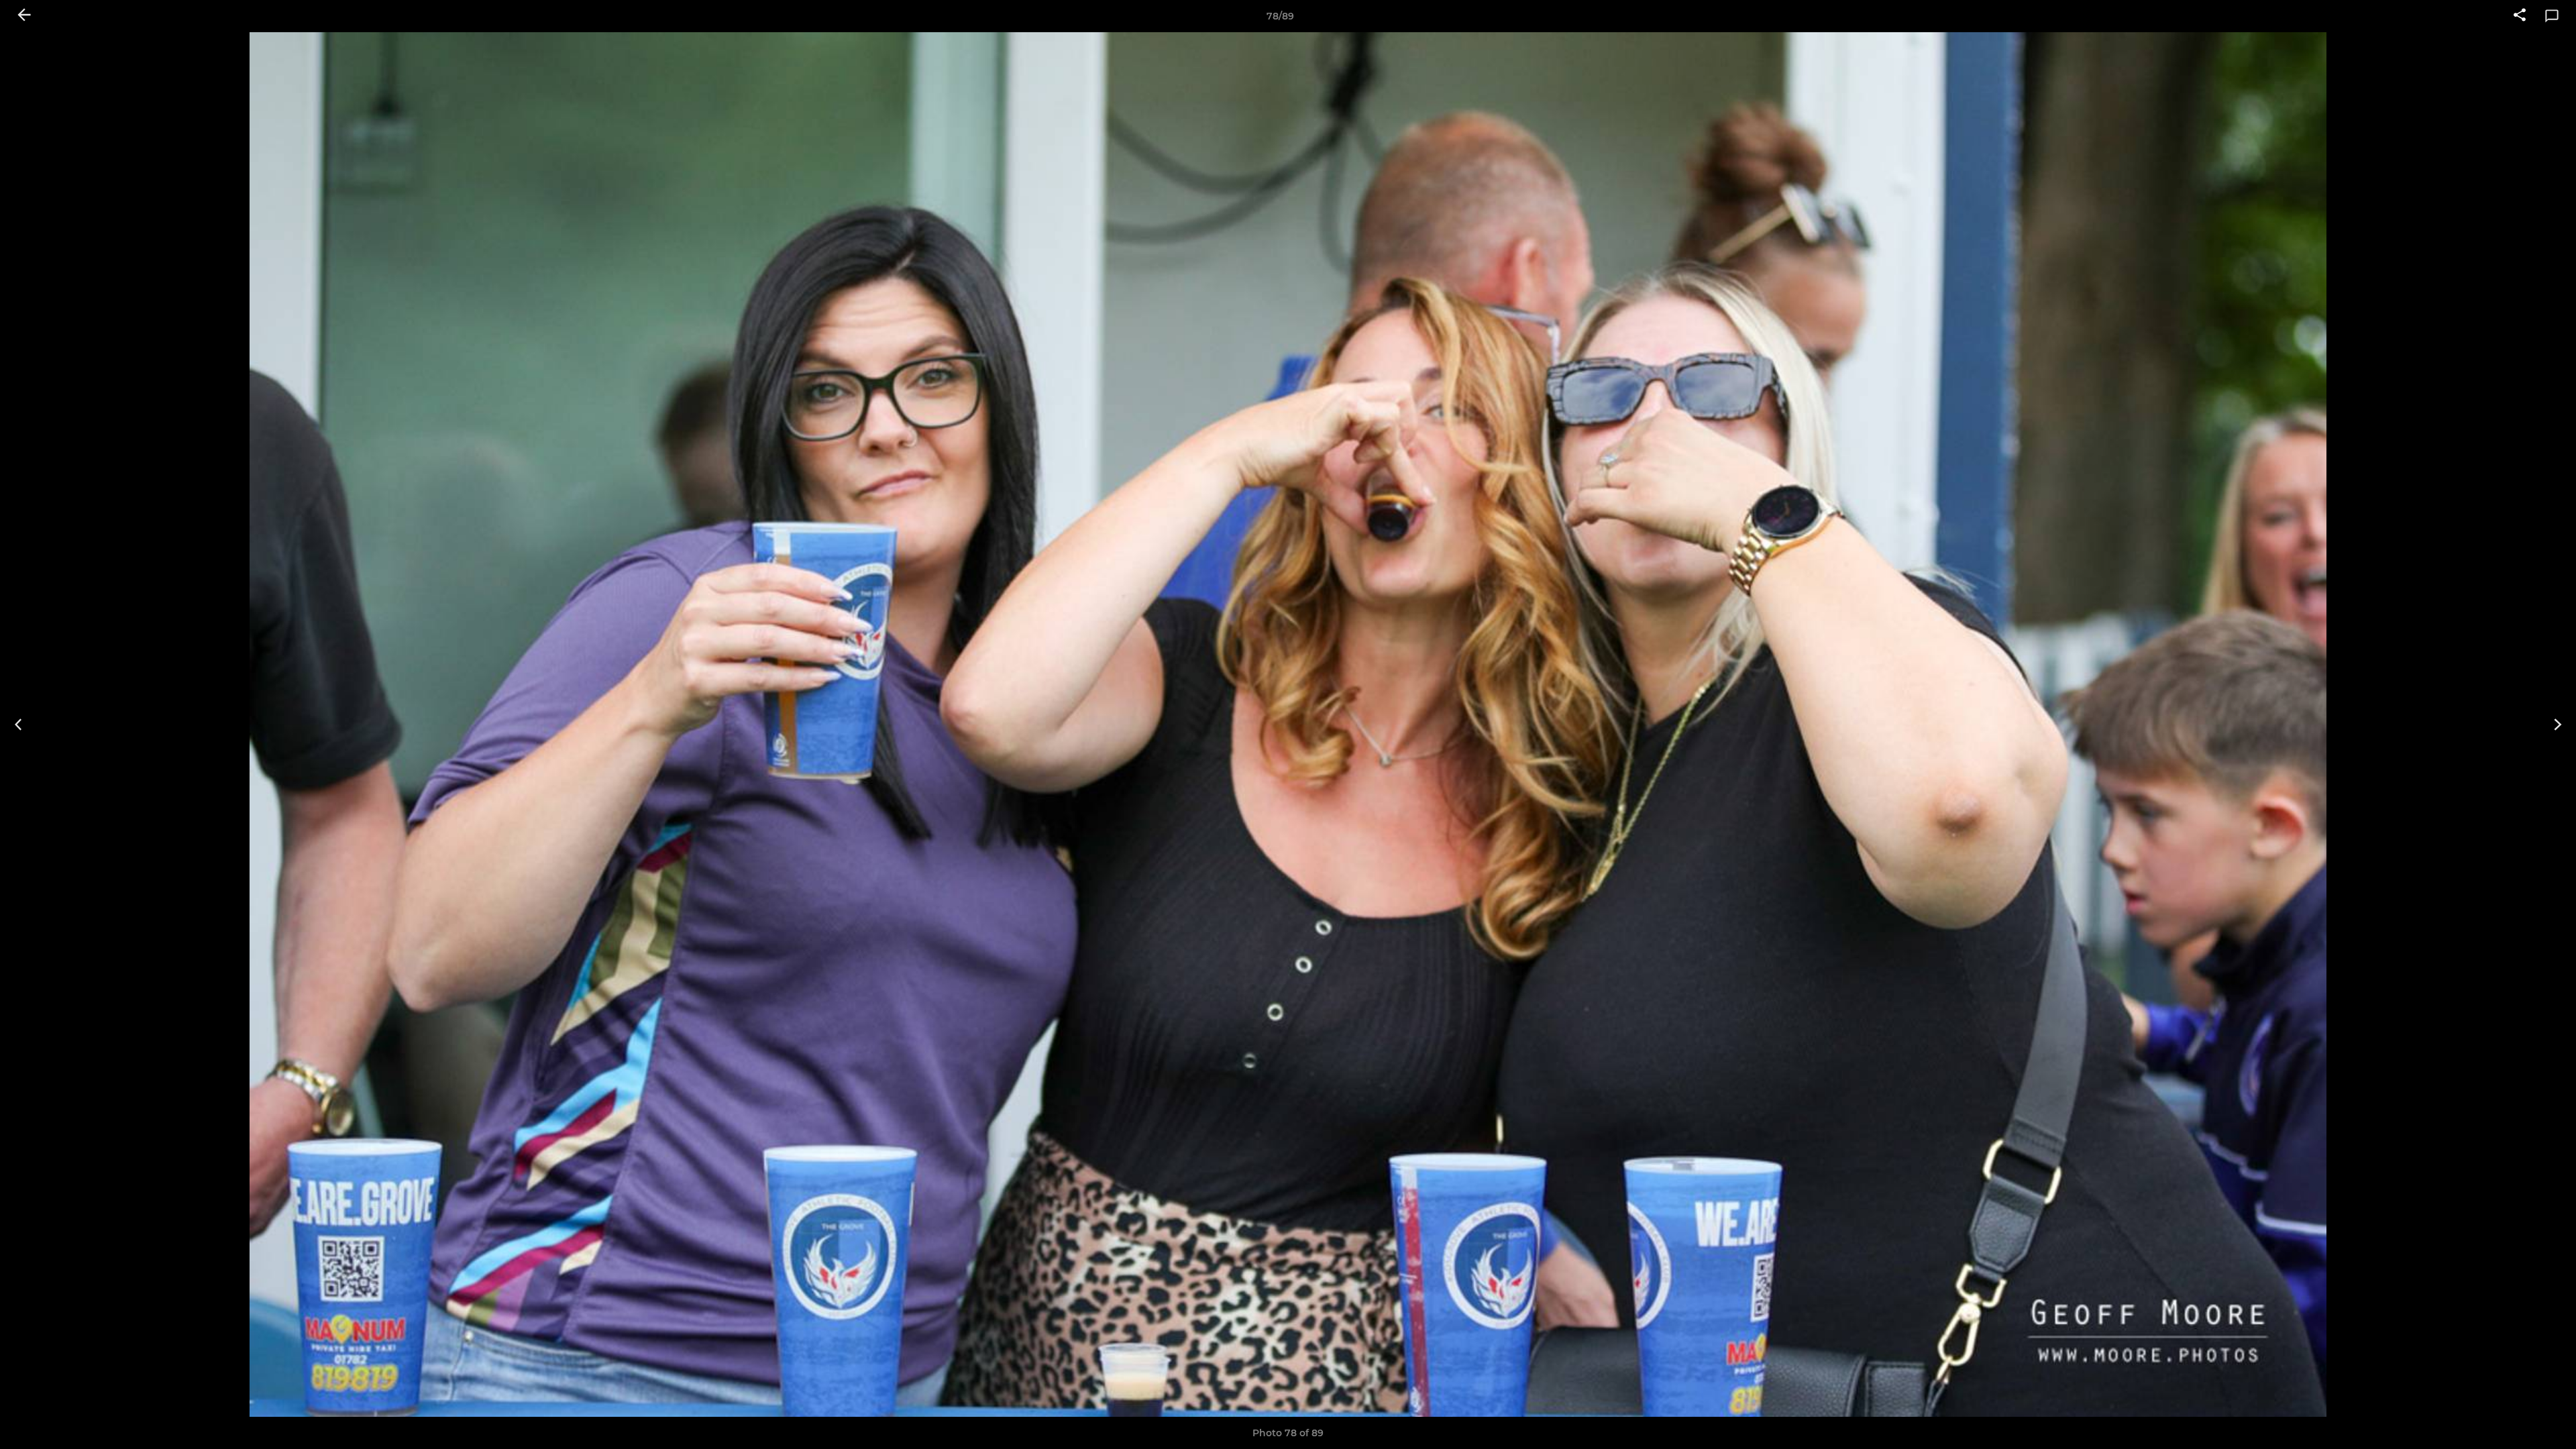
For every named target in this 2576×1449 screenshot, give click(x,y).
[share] (2520, 16)
